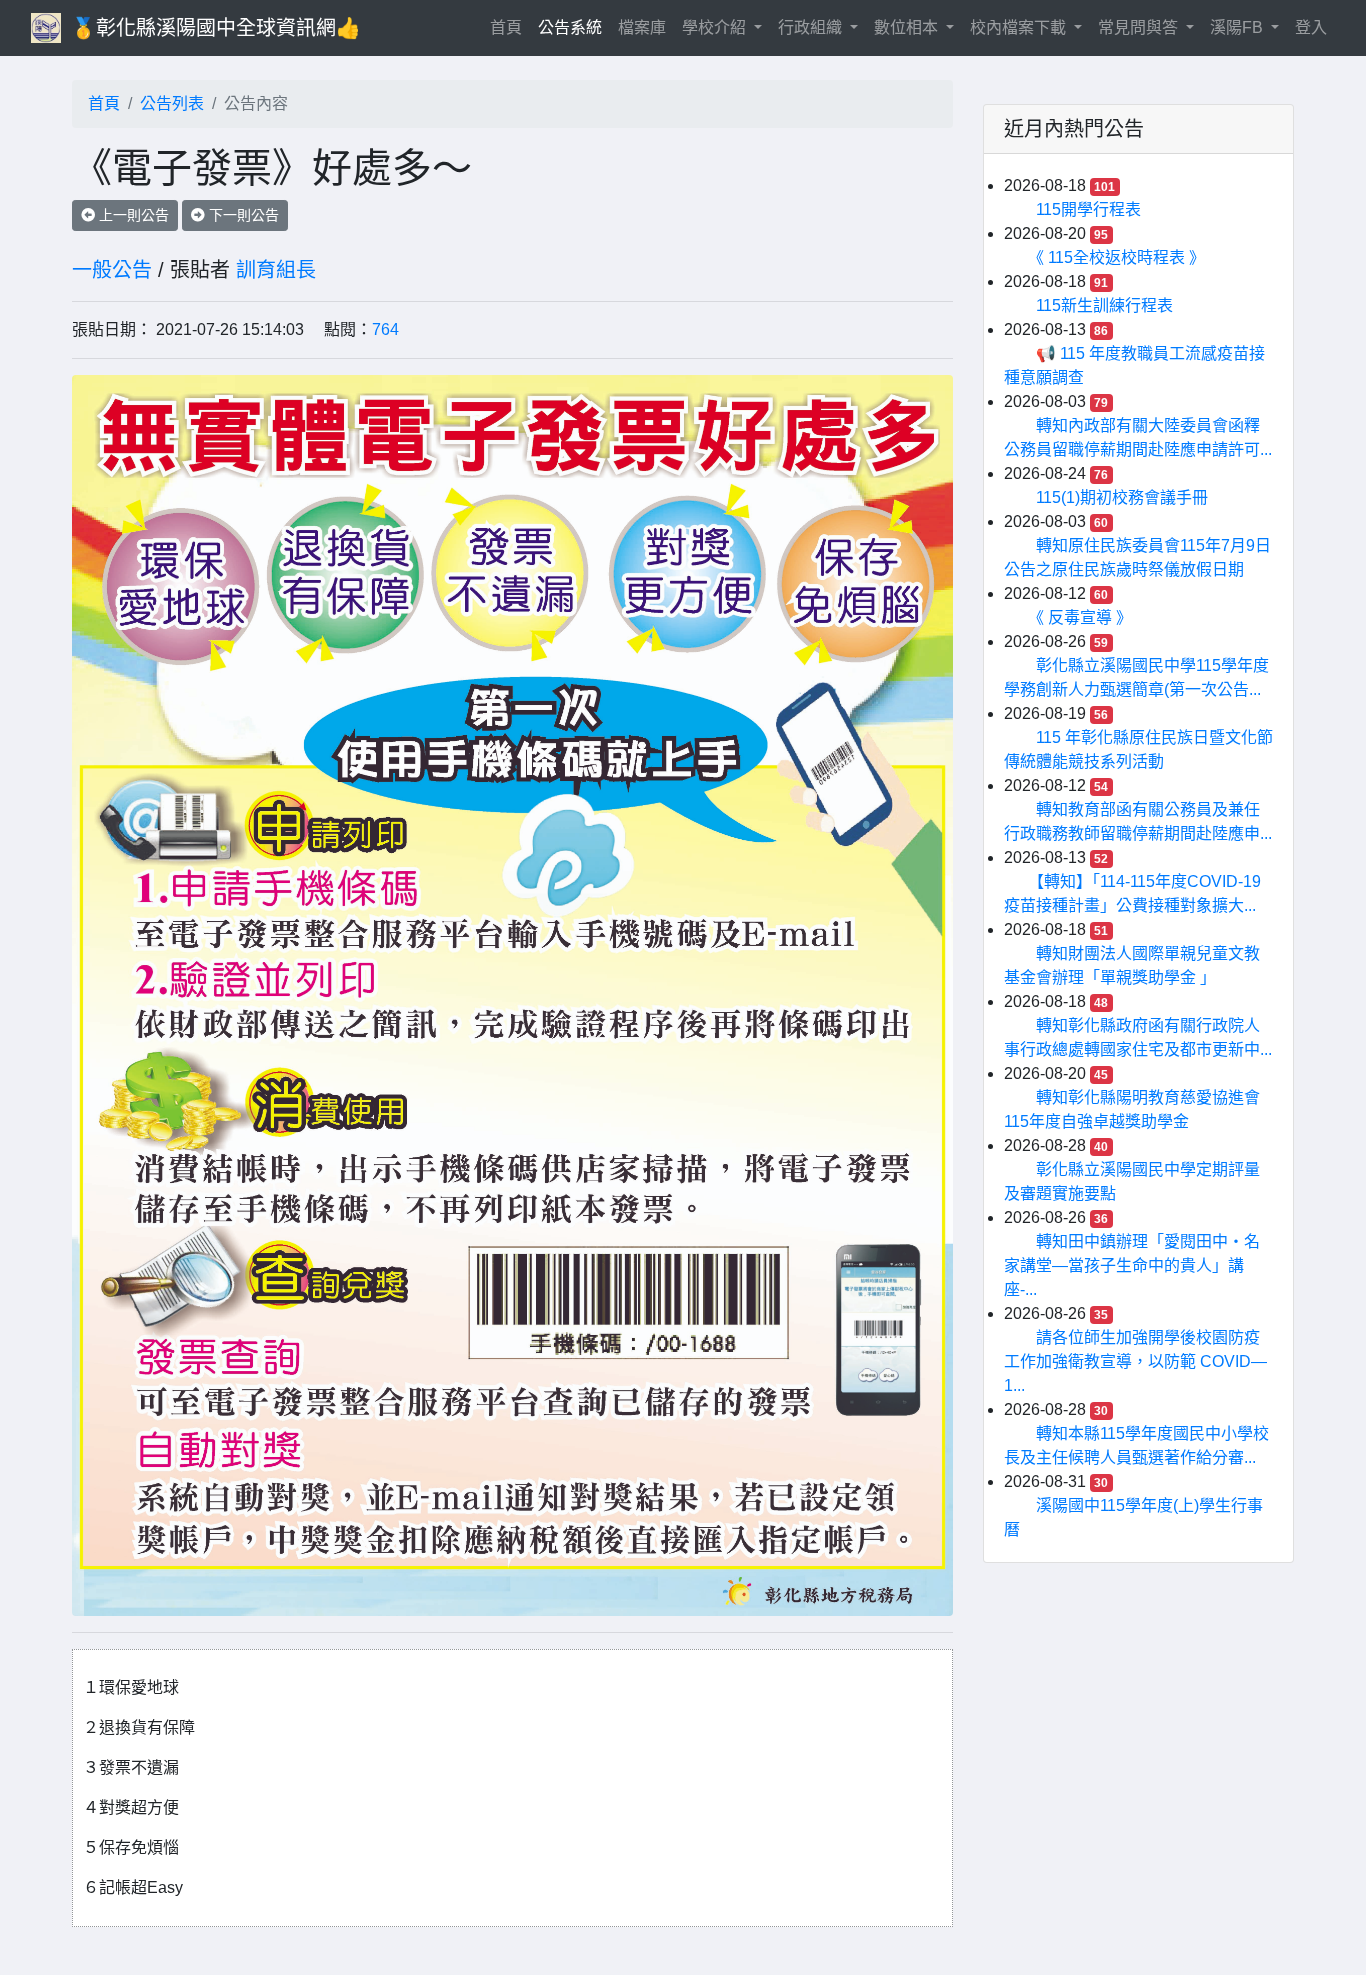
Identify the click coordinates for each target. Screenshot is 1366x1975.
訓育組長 (276, 270)
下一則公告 (242, 215)
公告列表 (172, 103)
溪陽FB (1238, 27)
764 (385, 329)
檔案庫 (642, 27)
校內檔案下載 (1020, 27)
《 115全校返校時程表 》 (1120, 257)
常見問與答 (1140, 27)
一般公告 (112, 270)
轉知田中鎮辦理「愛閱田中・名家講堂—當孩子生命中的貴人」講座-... (1132, 1265)
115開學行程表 (1088, 209)
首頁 (510, 27)
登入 (1311, 27)
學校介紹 (716, 27)
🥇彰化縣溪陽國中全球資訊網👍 (216, 28)
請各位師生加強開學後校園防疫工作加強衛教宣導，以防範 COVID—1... (1135, 1361)
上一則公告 (132, 215)
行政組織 (812, 27)
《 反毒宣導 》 (1084, 617)
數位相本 (908, 27)
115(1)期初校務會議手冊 (1122, 497)
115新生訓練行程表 (1104, 305)
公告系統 (570, 27)
